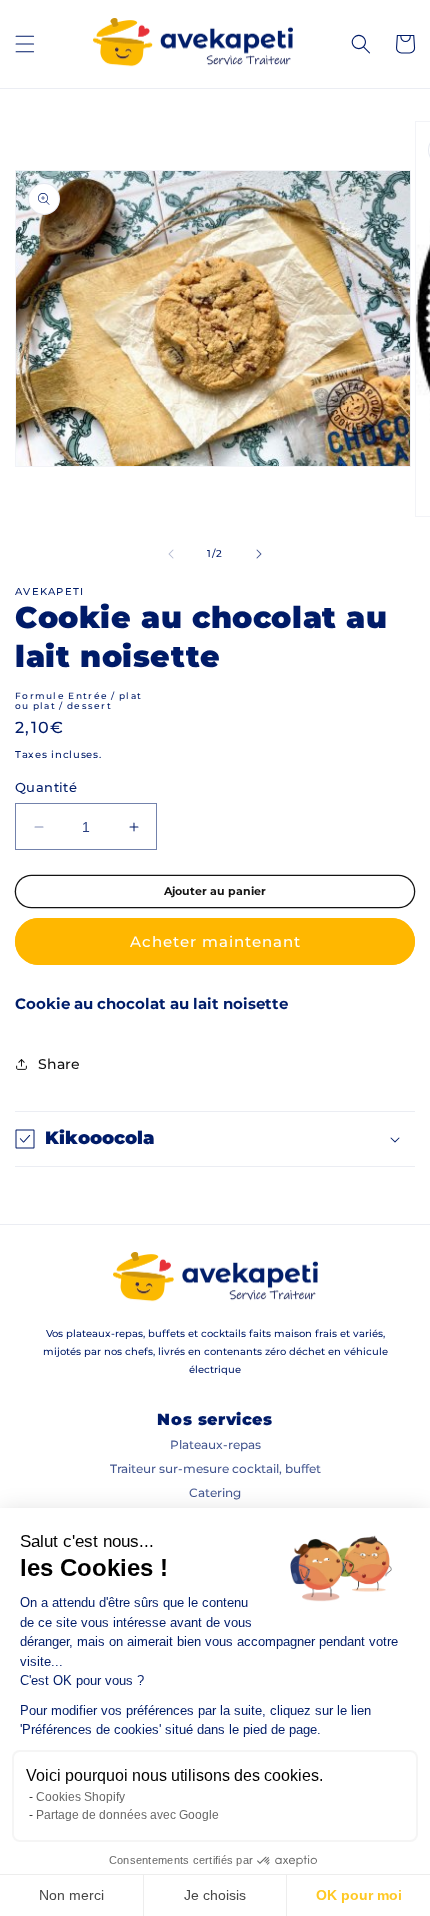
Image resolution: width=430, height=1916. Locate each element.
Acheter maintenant (215, 941)
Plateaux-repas (215, 1444)
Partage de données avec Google (127, 1815)
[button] (25, 44)
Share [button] (59, 1064)
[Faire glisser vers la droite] (259, 554)
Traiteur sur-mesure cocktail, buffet (215, 1468)
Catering (215, 1492)
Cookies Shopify (80, 1797)
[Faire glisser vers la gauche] (171, 554)
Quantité (46, 787)
